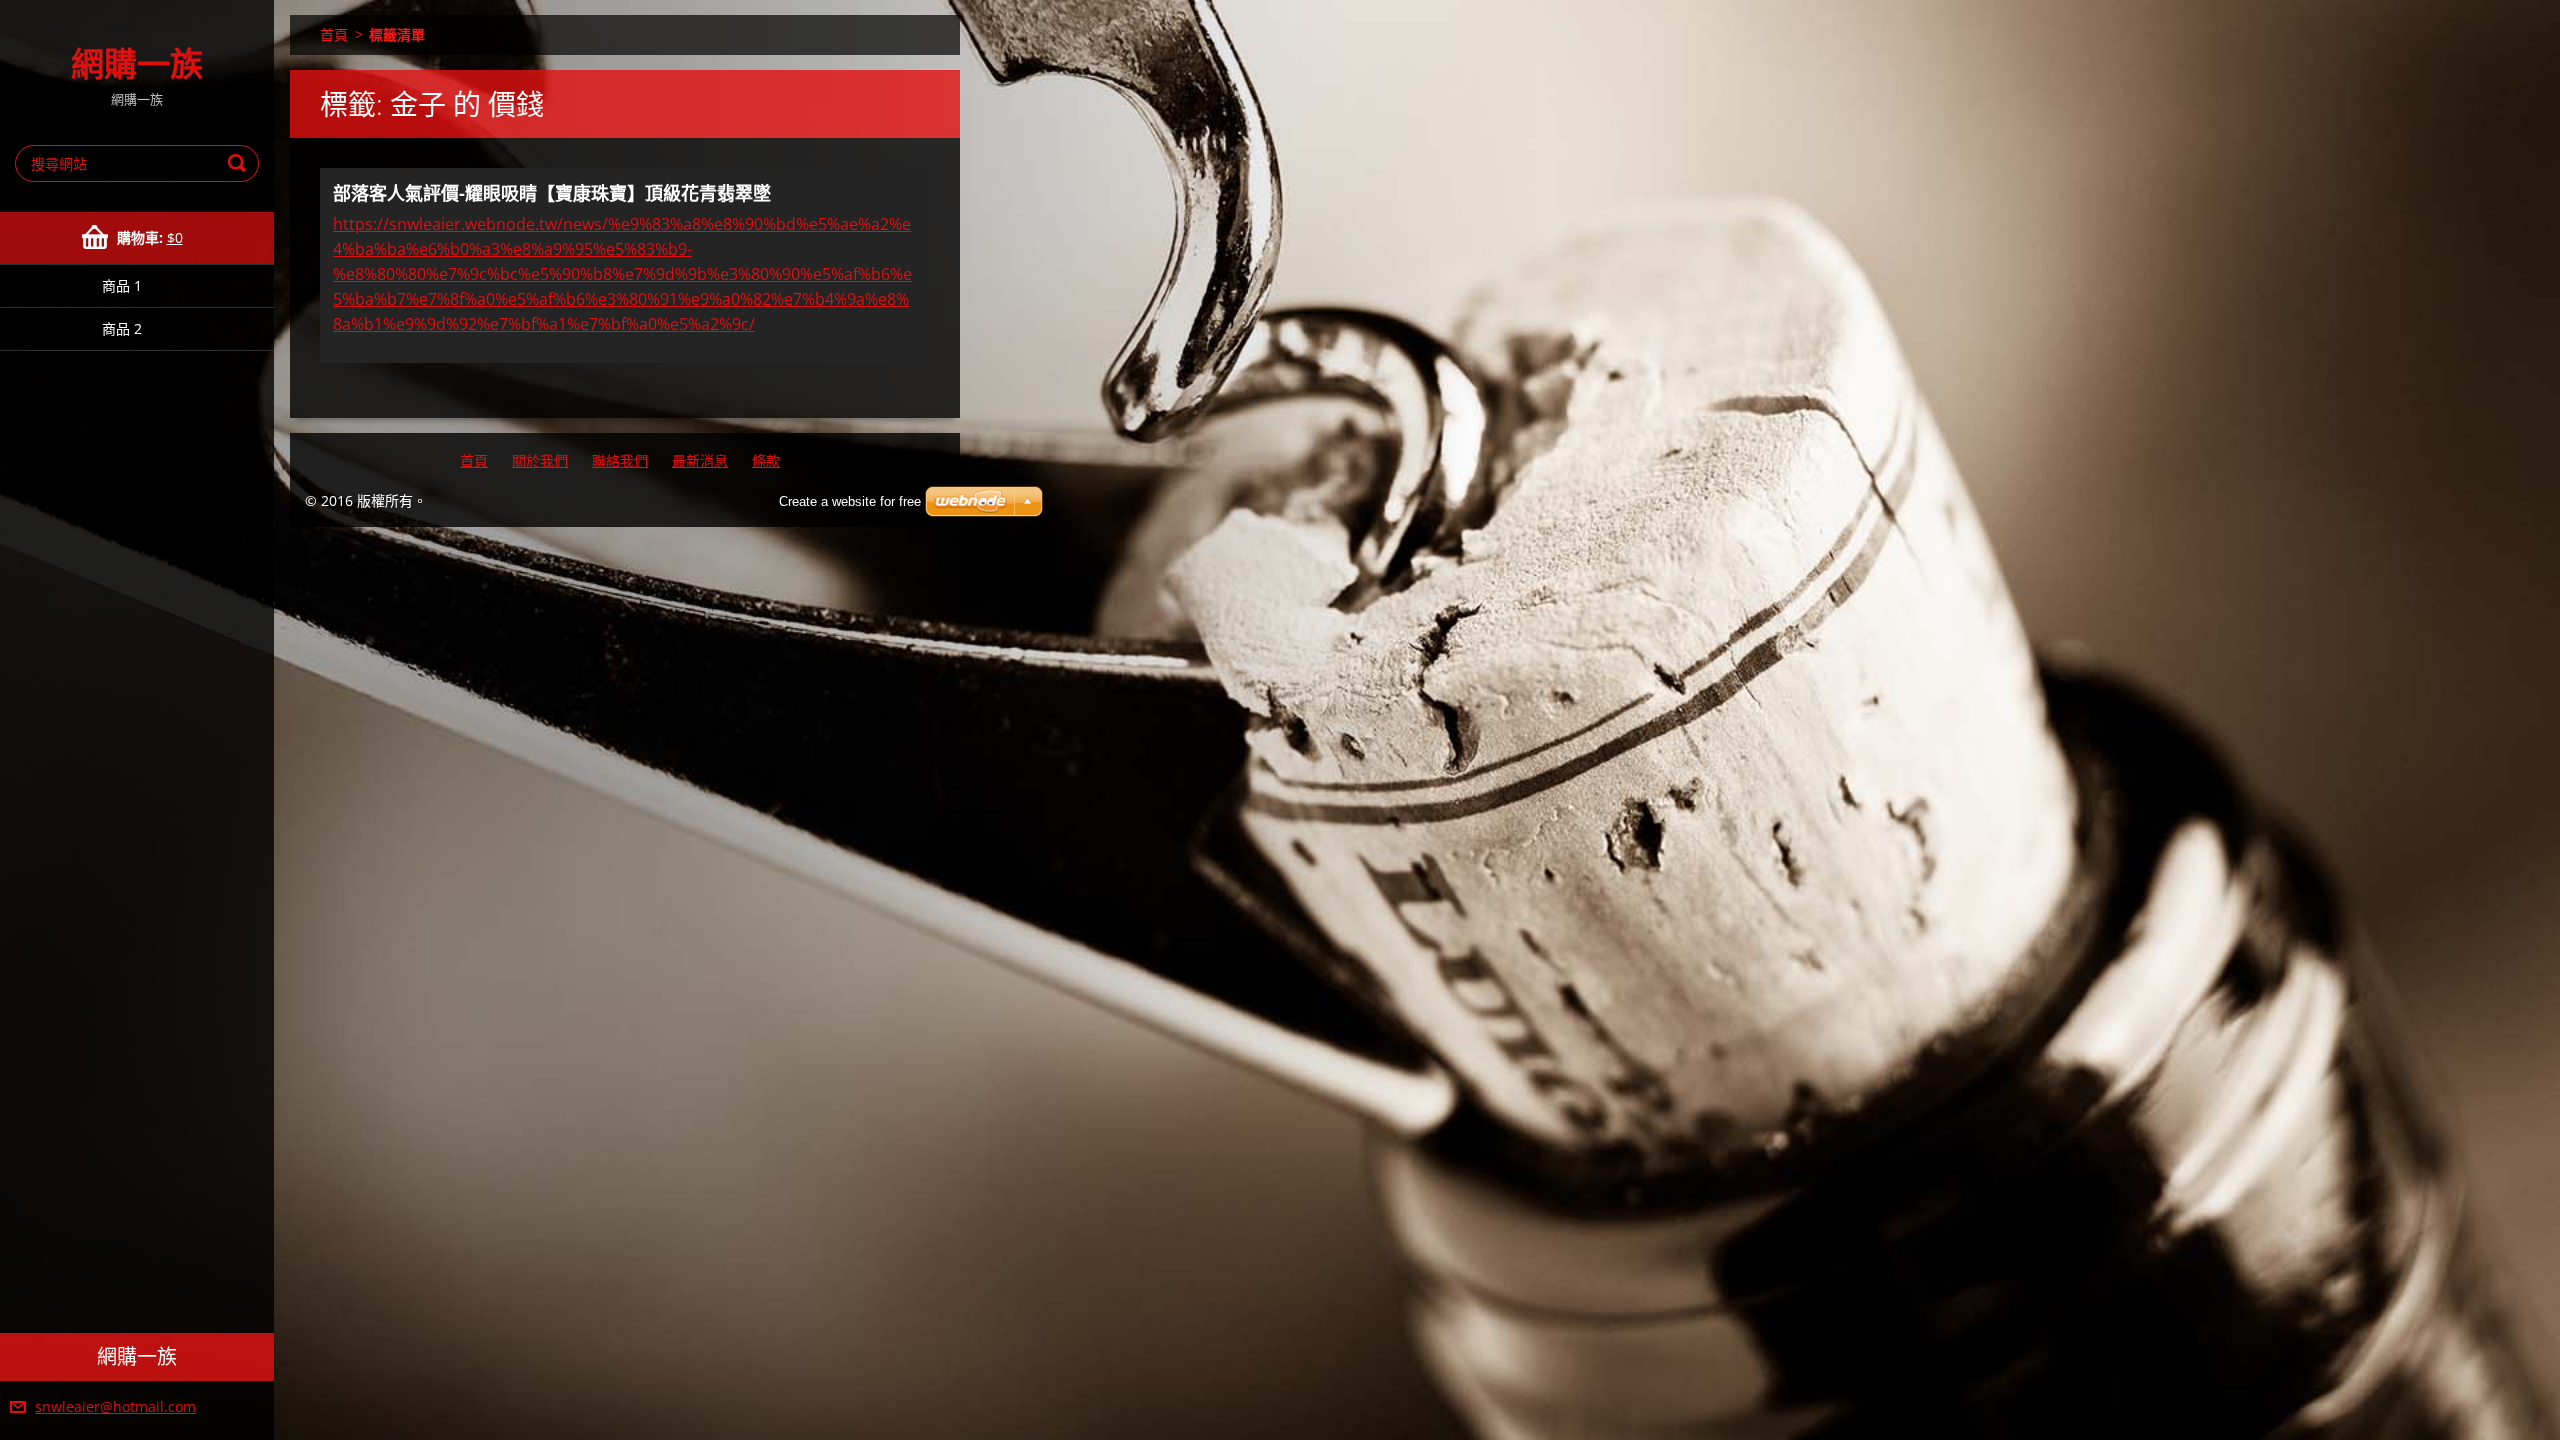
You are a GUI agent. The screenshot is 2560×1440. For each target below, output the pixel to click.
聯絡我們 (620, 460)
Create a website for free (850, 501)
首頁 (334, 34)
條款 (766, 460)
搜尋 (240, 163)
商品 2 (122, 328)
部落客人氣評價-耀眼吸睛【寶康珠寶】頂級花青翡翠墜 (552, 193)
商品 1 (122, 285)
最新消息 (700, 460)
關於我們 (540, 460)
